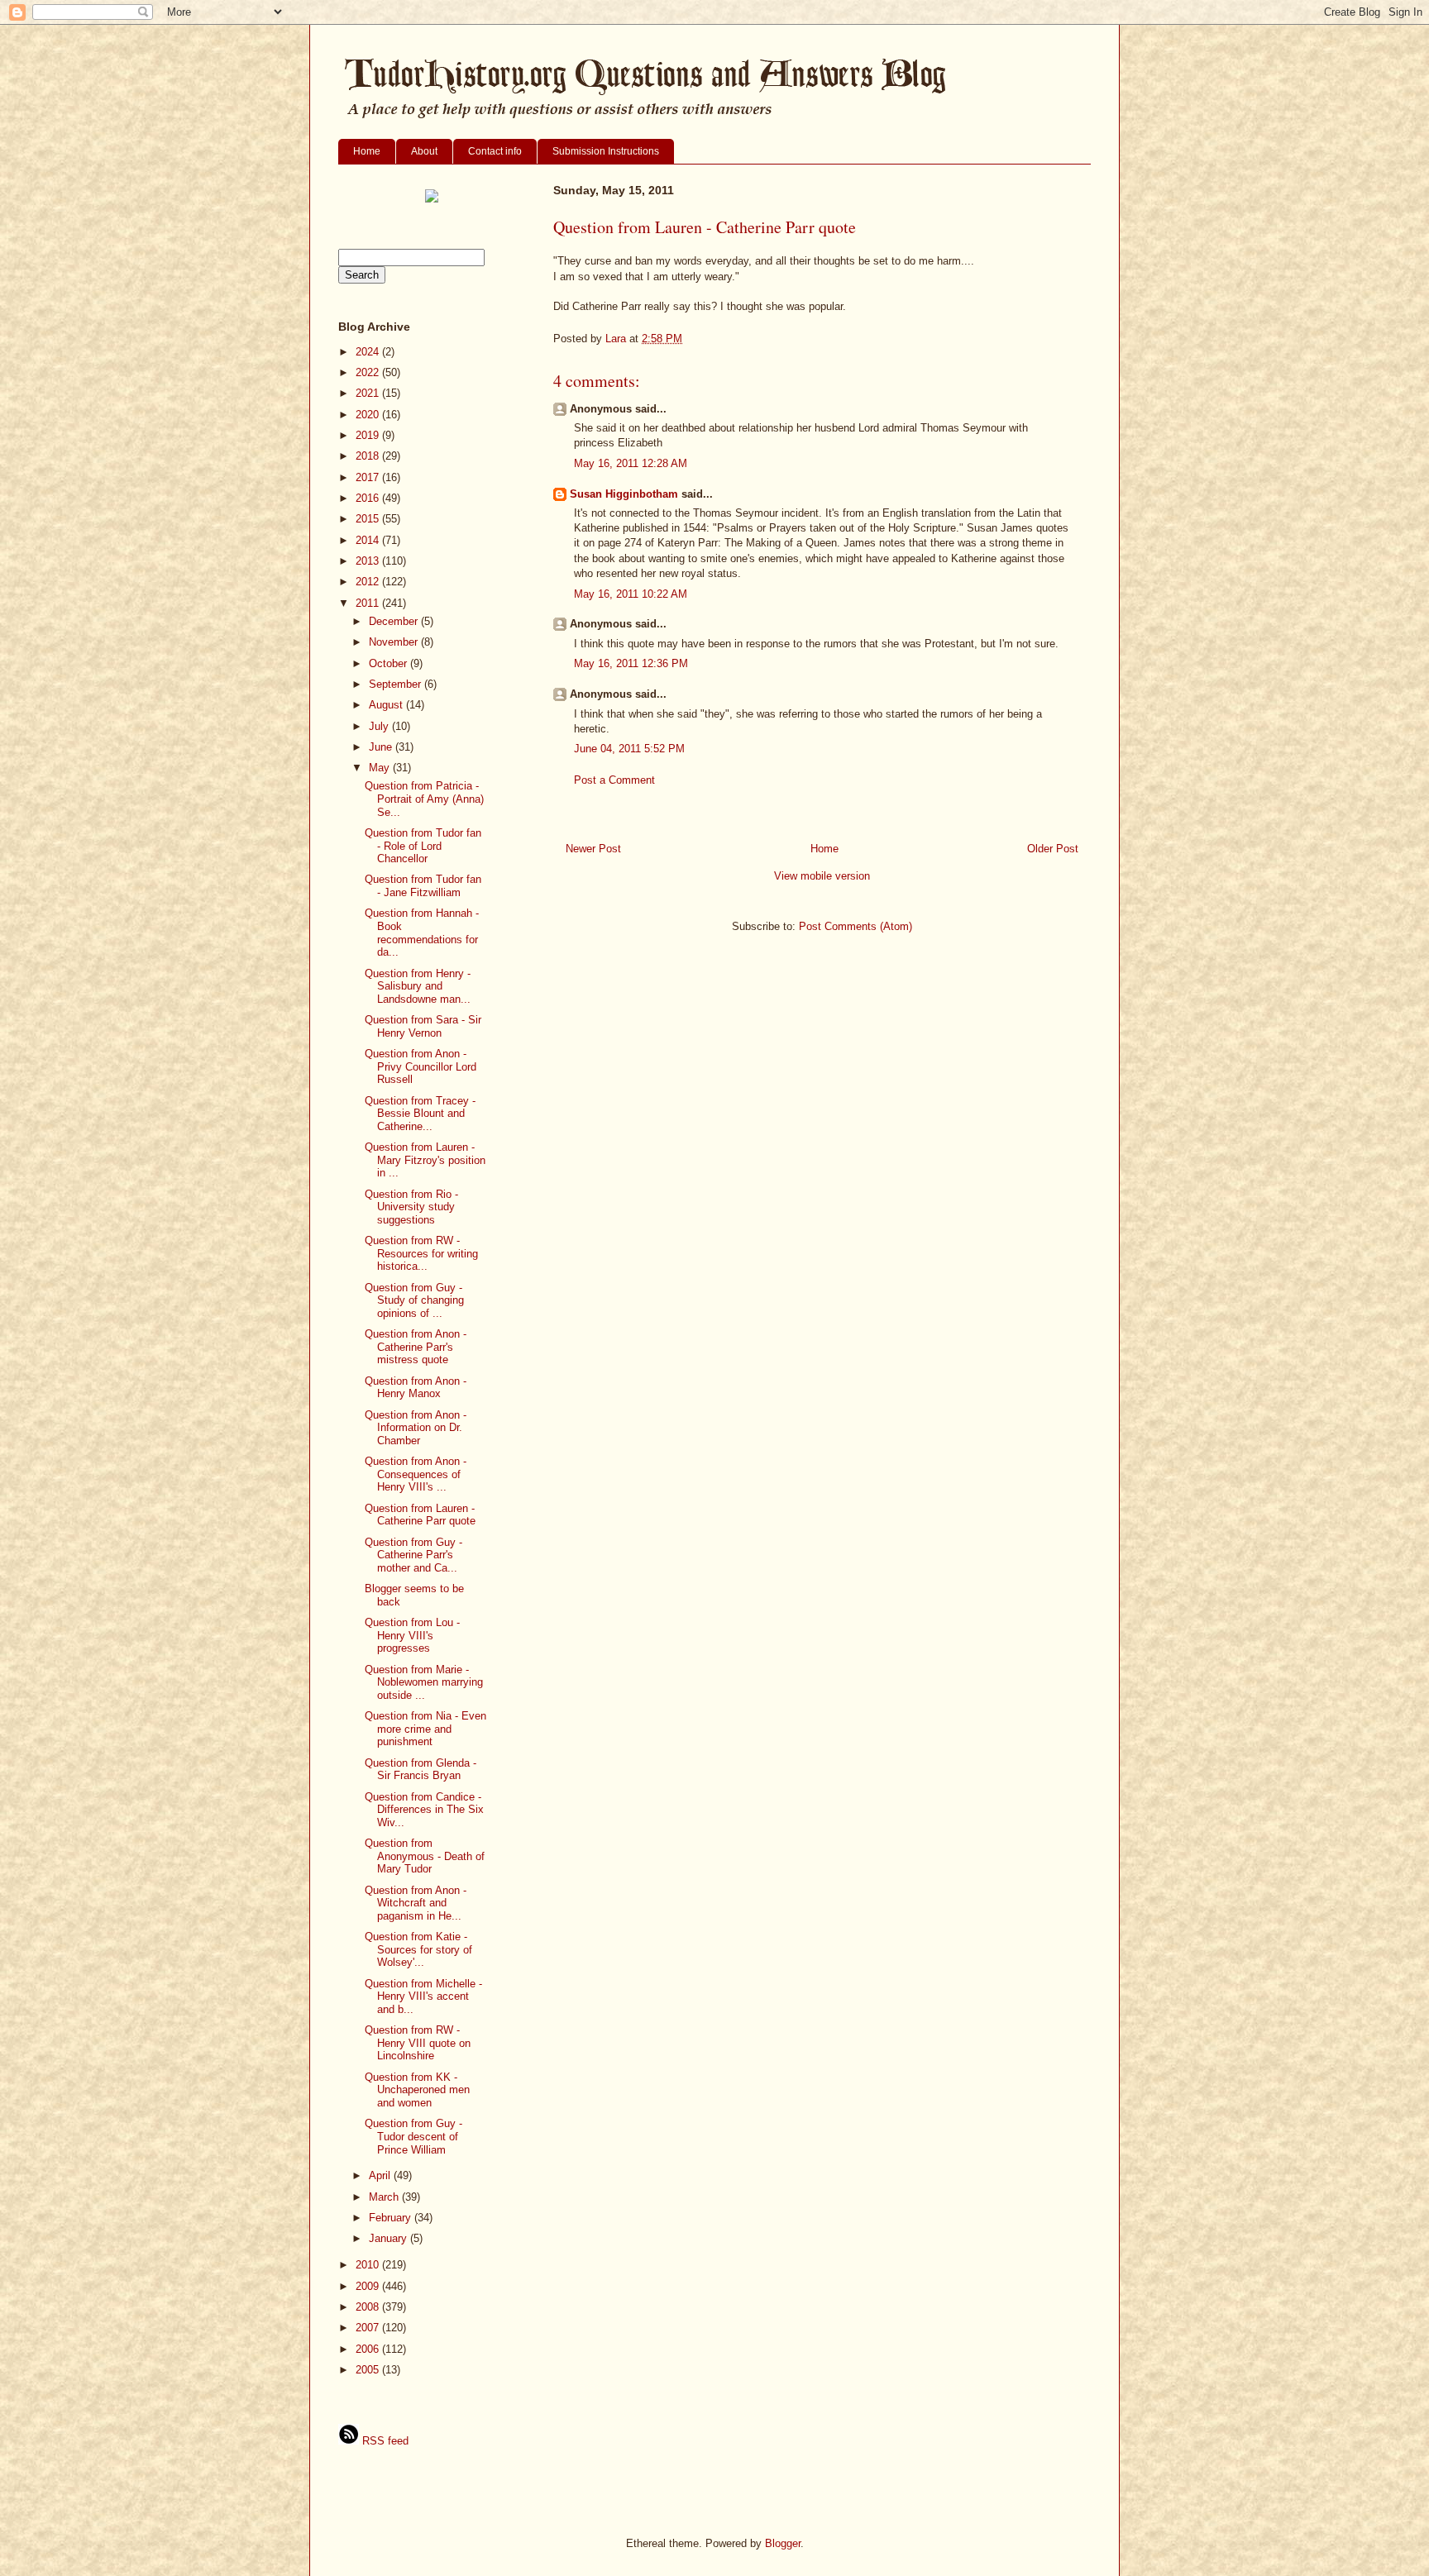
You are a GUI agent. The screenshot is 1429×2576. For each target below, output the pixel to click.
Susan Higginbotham (624, 494)
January (390, 2238)
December (395, 621)
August (387, 705)
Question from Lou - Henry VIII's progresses (412, 1635)
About (424, 151)
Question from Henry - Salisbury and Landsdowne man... (418, 986)
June (382, 747)
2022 (369, 372)
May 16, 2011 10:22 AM (631, 594)
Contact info (495, 151)
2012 (369, 582)
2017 (369, 477)
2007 (369, 2328)
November (395, 642)
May (381, 768)
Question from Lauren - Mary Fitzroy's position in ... (425, 1160)
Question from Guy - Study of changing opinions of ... (414, 1300)
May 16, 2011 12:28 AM (631, 463)
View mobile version (822, 876)
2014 (369, 540)
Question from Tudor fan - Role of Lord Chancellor (423, 846)
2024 (369, 352)
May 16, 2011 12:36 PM (631, 663)
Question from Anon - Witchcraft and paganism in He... (416, 1903)
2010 (369, 2265)
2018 (369, 456)
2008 (369, 2307)
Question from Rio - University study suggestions (411, 1207)
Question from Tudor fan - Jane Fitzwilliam (423, 886)
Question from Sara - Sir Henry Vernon (423, 1026)
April (381, 2175)
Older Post (1053, 849)
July (380, 726)
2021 (369, 393)
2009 (369, 2286)
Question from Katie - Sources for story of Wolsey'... (418, 1949)
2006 (369, 2349)
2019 (369, 435)
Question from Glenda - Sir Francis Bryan (421, 1770)
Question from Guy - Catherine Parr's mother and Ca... (413, 1555)
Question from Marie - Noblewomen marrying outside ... (424, 1682)
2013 (369, 561)
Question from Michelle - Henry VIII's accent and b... (423, 1996)
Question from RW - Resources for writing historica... (421, 1253)
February (392, 2218)
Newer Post (593, 849)
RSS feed (384, 2441)
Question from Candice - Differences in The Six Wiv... (424, 1810)
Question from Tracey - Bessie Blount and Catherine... (420, 1114)
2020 (369, 415)
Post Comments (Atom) (855, 926)
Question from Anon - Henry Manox (416, 1388)
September (397, 684)
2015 (369, 519)
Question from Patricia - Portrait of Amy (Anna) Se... (424, 799)
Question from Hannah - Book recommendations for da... (422, 933)
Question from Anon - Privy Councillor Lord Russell (421, 1066)
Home (367, 151)
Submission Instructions (606, 151)
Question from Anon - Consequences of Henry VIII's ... (416, 1474)
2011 (369, 603)
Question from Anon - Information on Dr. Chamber (416, 1428)
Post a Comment (614, 780)
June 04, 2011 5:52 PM (629, 749)
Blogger (783, 2543)
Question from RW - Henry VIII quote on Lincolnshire (418, 2043)
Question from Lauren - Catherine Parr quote (420, 1515)
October (390, 663)
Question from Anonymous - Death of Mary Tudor (425, 1856)
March (385, 2197)
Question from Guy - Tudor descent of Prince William (413, 2136)
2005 (369, 2370)
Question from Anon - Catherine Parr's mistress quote (416, 1347)
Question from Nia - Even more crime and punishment (425, 1729)
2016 (369, 498)
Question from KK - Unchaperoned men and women (417, 2090)
